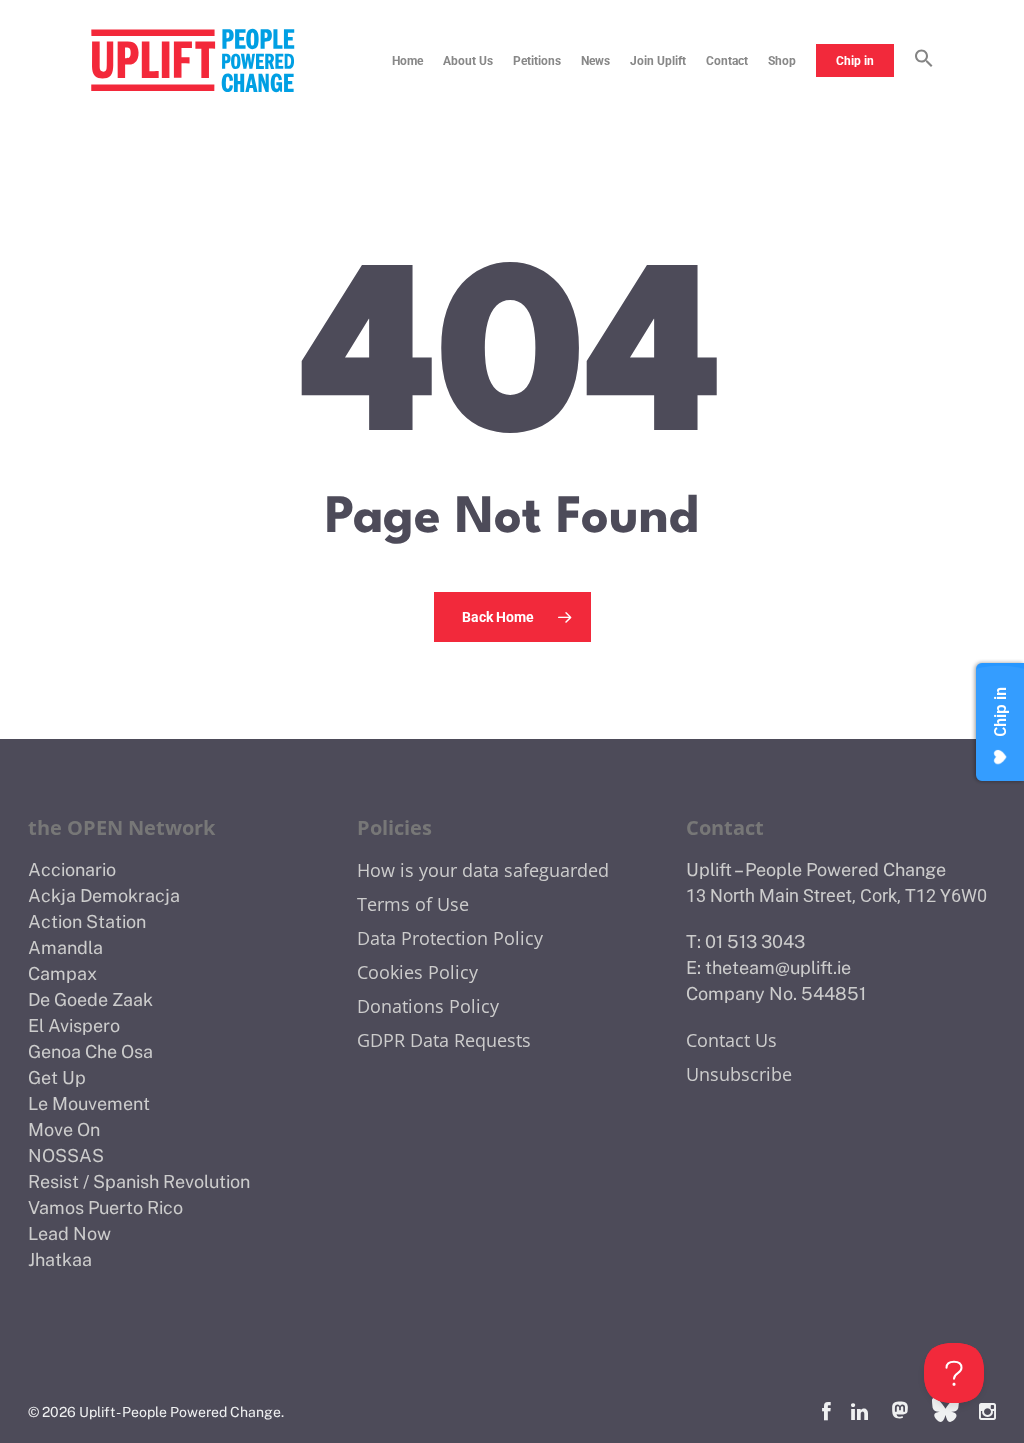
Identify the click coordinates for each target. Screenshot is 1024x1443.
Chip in (855, 61)
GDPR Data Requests (444, 1040)
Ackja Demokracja (104, 895)
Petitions (537, 61)
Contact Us (731, 1040)
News (595, 61)
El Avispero (74, 1025)
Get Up (57, 1077)
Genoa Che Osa (90, 1051)
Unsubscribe (739, 1074)
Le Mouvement (89, 1103)
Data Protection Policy (450, 938)
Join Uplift (658, 61)
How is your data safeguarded (483, 870)
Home (407, 61)
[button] (924, 61)
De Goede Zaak (90, 999)
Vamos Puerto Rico (105, 1207)
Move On (64, 1129)
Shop (782, 61)
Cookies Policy (417, 972)
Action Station (87, 921)
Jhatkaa (60, 1259)
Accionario (72, 869)
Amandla (65, 947)
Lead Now (69, 1233)
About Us (468, 61)
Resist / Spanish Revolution (139, 1181)
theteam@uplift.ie (778, 967)
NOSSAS (66, 1155)
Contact (727, 61)
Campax (62, 973)
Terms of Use (413, 904)
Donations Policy (428, 1006)
